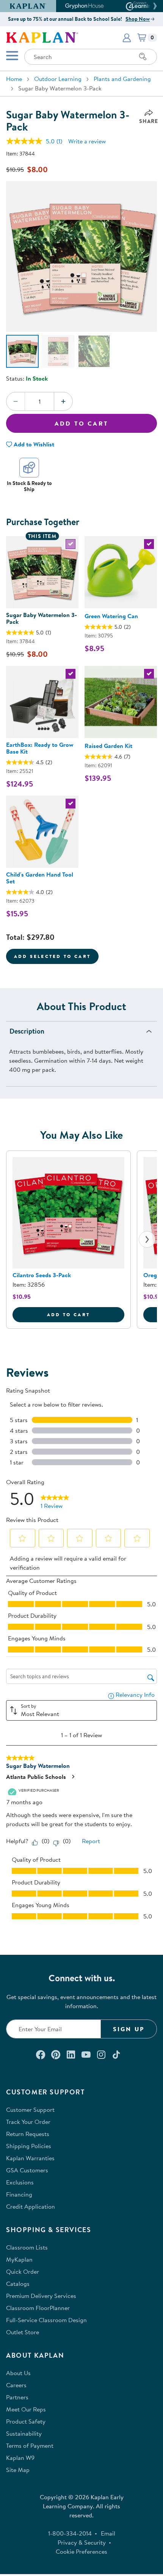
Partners (17, 2397)
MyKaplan (19, 2259)
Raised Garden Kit (108, 746)
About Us (18, 2373)
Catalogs (18, 2284)
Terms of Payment (30, 2445)
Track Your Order (28, 2122)
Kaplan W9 (20, 2458)
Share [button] (149, 121)
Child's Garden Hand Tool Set (40, 878)
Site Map (18, 2470)
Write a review (87, 141)
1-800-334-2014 (70, 2533)
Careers (16, 2385)
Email (108, 2533)
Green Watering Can (111, 616)
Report (91, 1841)
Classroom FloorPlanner (38, 2308)
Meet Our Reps (26, 2409)
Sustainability (24, 2433)
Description (27, 1031)
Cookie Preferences (81, 2551)
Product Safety (26, 2421)
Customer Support (30, 2110)
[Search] (143, 57)
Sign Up (129, 2029)
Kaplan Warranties (30, 2158)
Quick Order (23, 2271)
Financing (19, 2194)
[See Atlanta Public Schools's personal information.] (73, 1777)
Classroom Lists (27, 2247)
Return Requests (28, 2134)
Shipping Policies (29, 2146)
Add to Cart (81, 423)
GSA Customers (27, 2170)
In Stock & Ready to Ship (29, 486)
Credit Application (31, 2206)
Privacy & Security (82, 2542)
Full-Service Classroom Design (46, 2320)
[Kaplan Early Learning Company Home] (42, 37)
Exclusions (20, 2182)
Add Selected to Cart (52, 956)
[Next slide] (147, 1239)
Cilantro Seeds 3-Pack (42, 1275)
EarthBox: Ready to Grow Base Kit (40, 748)
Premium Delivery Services (41, 2296)
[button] (154, 6)
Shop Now (138, 19)
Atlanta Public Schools (36, 1777)
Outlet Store (23, 2332)
